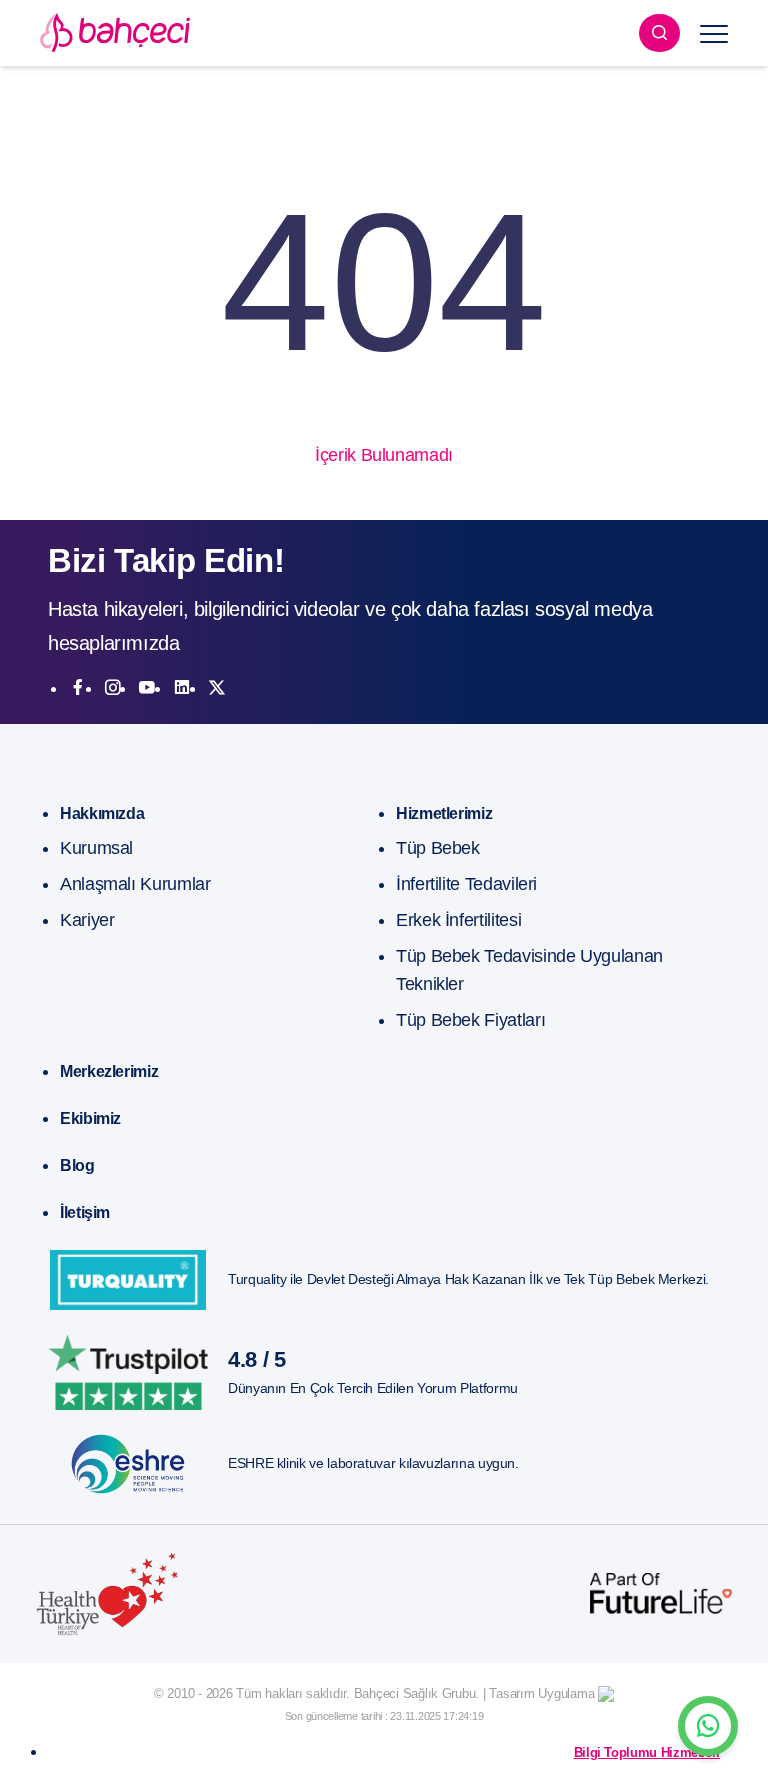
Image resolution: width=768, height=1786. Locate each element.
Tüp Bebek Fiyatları (470, 1020)
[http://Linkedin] (182, 688)
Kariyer (87, 920)
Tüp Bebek (438, 848)
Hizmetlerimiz (444, 813)
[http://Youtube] (147, 688)
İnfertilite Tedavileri (466, 884)
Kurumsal (96, 848)
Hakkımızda (102, 813)
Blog (77, 1165)
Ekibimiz (90, 1118)
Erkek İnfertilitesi (458, 920)
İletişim (85, 1212)
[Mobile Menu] (714, 33)
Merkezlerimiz (109, 1071)
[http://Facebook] (78, 688)
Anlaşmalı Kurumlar (135, 884)
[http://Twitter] (217, 688)
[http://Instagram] (113, 688)
